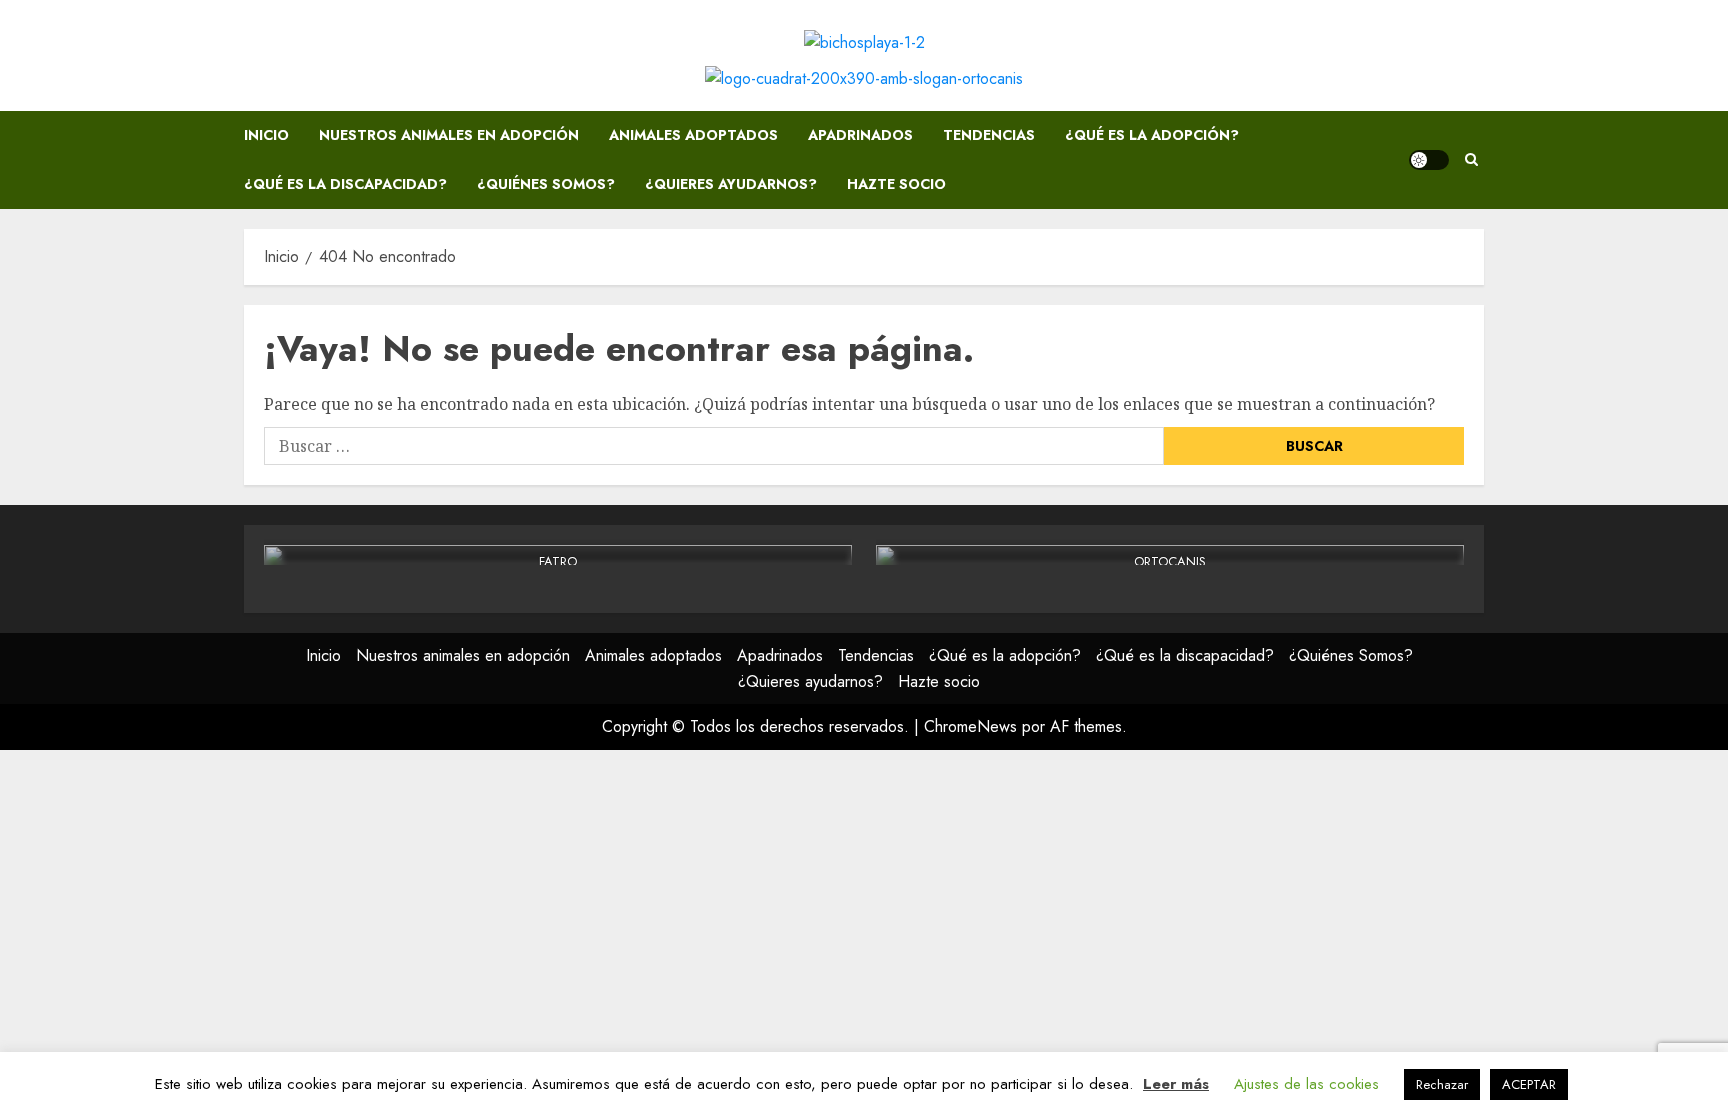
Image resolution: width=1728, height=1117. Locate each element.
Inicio (266, 135)
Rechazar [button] (1442, 1084)
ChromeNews (970, 726)
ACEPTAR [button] (1529, 1084)
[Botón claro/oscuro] (1429, 160)
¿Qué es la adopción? (1152, 135)
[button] (1471, 160)
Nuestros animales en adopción (449, 135)
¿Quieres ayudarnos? (731, 184)
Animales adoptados (693, 135)
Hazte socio (896, 184)
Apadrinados (860, 135)
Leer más (1176, 1084)
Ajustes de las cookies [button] (1306, 1084)
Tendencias (989, 135)
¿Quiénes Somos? (546, 184)
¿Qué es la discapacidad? (345, 184)
